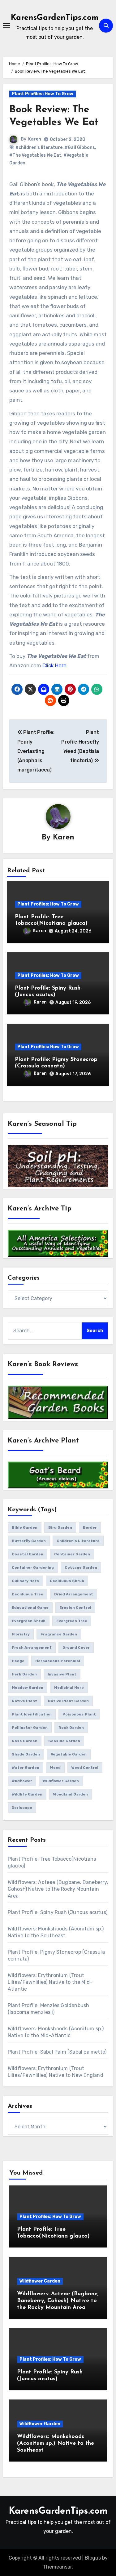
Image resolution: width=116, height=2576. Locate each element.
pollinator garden (30, 1728)
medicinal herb (69, 1688)
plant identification (32, 1714)
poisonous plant (79, 1714)
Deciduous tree (28, 1594)
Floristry (21, 1634)
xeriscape (22, 1808)
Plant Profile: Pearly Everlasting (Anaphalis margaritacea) (36, 751)
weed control (85, 1768)
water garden (26, 1768)
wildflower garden (61, 1781)
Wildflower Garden (40, 2281)
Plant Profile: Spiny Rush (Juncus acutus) (58, 1912)
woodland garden (71, 1794)
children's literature (78, 1541)
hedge (18, 1661)
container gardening (33, 1568)
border (90, 1527)
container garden (72, 1554)
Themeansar (57, 2567)
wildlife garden (27, 1794)
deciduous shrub (67, 1581)
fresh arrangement (32, 1648)
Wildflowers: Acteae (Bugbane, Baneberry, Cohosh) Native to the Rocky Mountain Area (58, 1889)
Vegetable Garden (69, 1754)
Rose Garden (25, 1741)
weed (55, 1768)
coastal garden (28, 1554)
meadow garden (28, 1688)
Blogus (93, 2558)
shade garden (26, 1754)
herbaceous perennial (58, 1661)
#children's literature (39, 148)
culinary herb (25, 1581)
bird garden (60, 1527)
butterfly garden (29, 1541)
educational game (30, 1608)
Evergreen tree (72, 1621)
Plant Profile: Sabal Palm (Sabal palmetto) (57, 2052)
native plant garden (68, 1701)
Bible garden (25, 1527)
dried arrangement (74, 1594)
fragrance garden (59, 1634)
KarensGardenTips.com (55, 18)
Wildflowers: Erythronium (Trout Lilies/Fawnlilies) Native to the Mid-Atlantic (50, 1982)
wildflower (22, 1781)
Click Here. (54, 665)
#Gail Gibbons (80, 148)
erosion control (75, 1608)
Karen (35, 139)
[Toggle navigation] (6, 25)
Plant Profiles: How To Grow (43, 94)
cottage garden (81, 1568)
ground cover (76, 1648)
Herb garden (24, 1674)
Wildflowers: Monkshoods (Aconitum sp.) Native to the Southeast (56, 2443)
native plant (24, 1701)
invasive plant (62, 1674)
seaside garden (64, 1741)
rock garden (71, 1728)
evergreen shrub (29, 1621)
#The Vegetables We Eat (35, 155)
